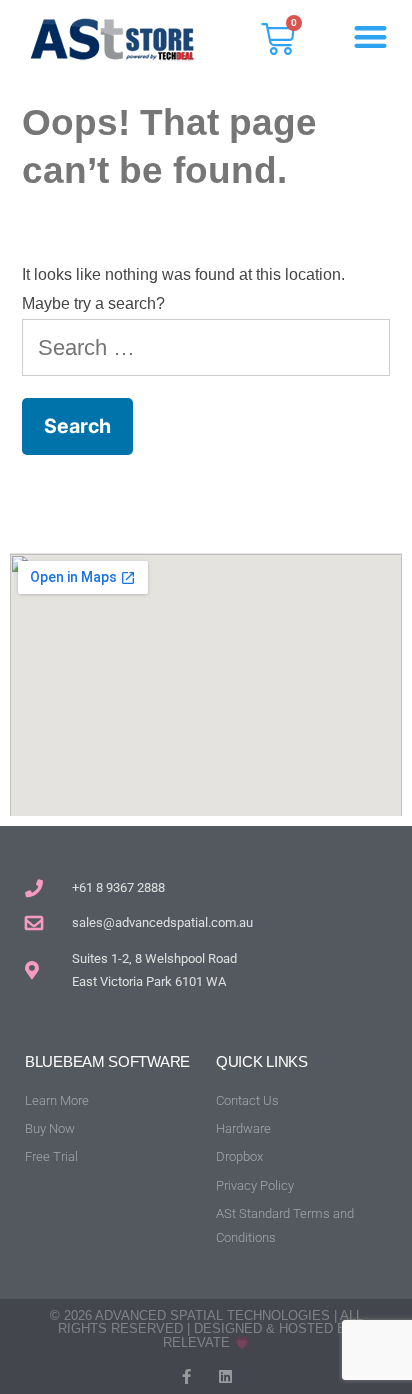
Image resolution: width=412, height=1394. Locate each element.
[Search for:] (206, 347)
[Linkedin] (225, 1376)
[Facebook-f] (186, 1376)
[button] (371, 36)
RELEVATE (196, 1342)
